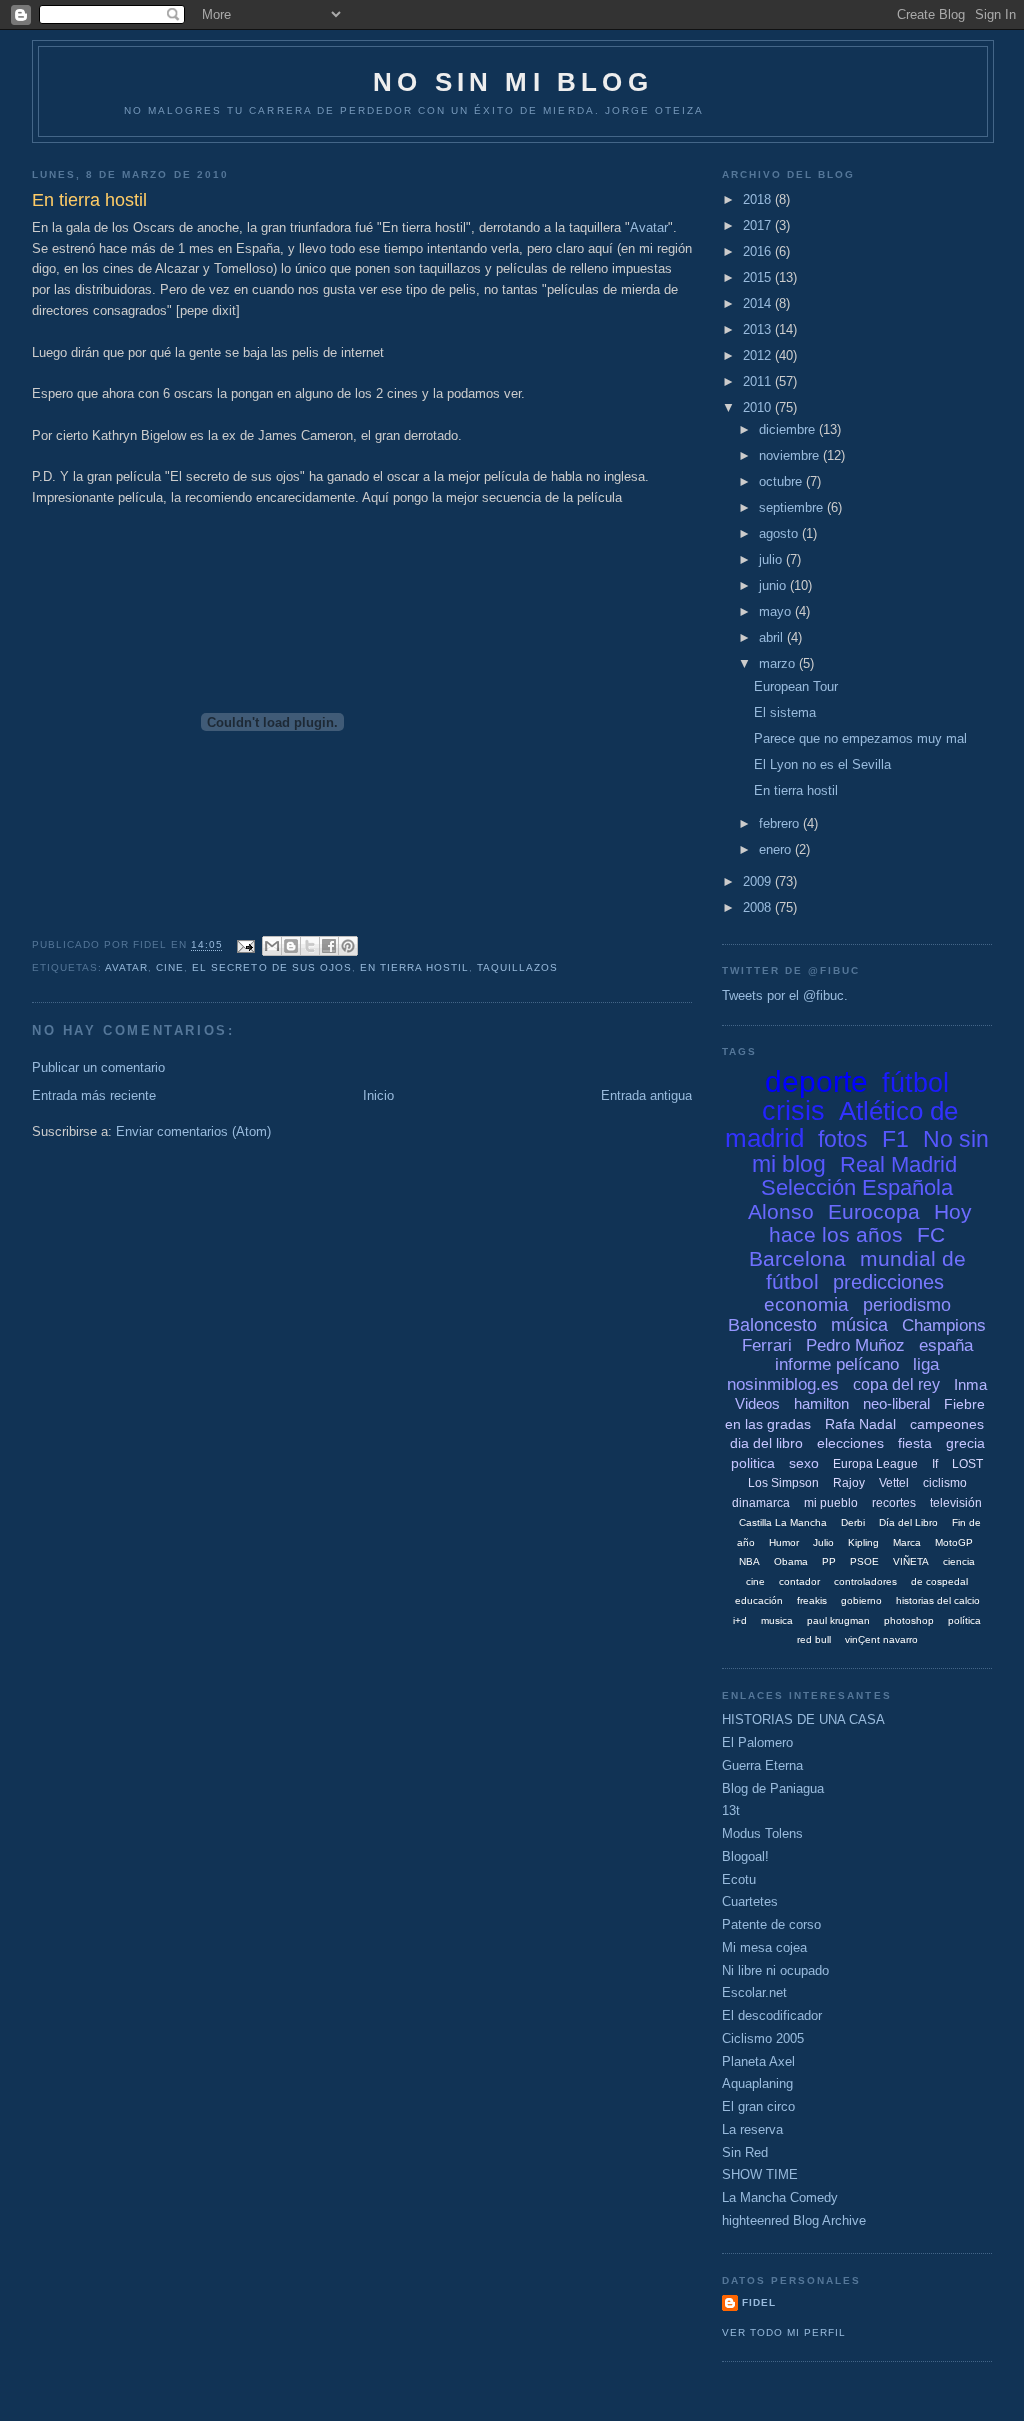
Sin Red (745, 2152)
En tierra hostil (414, 967)
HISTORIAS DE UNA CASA (803, 1719)
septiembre (793, 507)
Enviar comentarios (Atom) (193, 1131)
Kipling (863, 1542)
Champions (944, 1325)
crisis (793, 1111)
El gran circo (758, 2106)
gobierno (861, 1600)
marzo (779, 663)
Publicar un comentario (98, 1067)
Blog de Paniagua (773, 1788)
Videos (757, 1403)
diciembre (789, 429)
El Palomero (757, 1742)
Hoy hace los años (870, 1223)
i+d (740, 1620)
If (935, 1464)
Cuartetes (750, 1901)
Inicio (378, 1095)
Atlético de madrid (841, 1125)
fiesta (915, 1443)
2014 (759, 303)
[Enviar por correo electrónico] (272, 946)
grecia (965, 1443)
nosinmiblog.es (783, 1384)
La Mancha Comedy (780, 2197)
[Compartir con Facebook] (329, 946)
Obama (791, 1561)
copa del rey (896, 1384)
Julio (823, 1542)
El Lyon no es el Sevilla (822, 764)
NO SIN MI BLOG (513, 82)
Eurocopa (874, 1211)
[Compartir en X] (310, 946)
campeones (947, 1424)
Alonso (781, 1211)
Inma (970, 1384)
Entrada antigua (646, 1095)
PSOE (864, 1561)
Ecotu (739, 1879)
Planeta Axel (758, 2061)
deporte (816, 1081)
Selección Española (857, 1187)
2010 (759, 407)
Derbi (853, 1522)
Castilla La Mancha (783, 1522)
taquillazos (517, 967)
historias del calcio (938, 1600)
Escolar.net (754, 1992)
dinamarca (761, 1503)
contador (799, 1581)
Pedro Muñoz (855, 1345)
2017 (759, 225)
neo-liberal (896, 1403)
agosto (780, 533)
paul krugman (838, 1620)
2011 (759, 381)
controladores (865, 1581)
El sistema (785, 712)
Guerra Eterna (762, 1765)
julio (772, 559)
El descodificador (772, 2015)
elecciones (850, 1443)
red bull (814, 1639)
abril (773, 637)
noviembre (791, 455)
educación (759, 1600)
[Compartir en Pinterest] (348, 946)
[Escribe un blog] (291, 946)
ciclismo (945, 1483)
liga (926, 1364)
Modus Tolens (762, 1833)
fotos (843, 1139)
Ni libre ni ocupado (775, 1970)
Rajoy (849, 1483)
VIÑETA (911, 1561)
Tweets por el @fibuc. (785, 995)
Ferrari (767, 1345)
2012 (759, 355)
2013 (759, 329)
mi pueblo (831, 1503)
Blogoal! (745, 1856)
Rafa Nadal (860, 1424)
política (964, 1620)
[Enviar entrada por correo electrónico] (244, 945)
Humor (784, 1542)
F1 (895, 1139)
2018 (759, 199)
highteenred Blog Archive (794, 2220)
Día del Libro (908, 1522)
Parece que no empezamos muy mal (860, 738)
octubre (782, 481)
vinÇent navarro (881, 1639)
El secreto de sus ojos (271, 967)
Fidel (759, 2302)
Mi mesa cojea (764, 1947)
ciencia (959, 1561)
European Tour (796, 686)
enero (777, 849)
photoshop (909, 1620)
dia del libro (766, 1443)
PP (829, 1561)
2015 (759, 277)
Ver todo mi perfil (784, 2332)
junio (774, 585)
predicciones (888, 1282)
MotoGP (954, 1542)
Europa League (875, 1464)
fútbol (915, 1083)
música (859, 1325)
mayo (777, 611)
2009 (759, 881)
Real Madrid (898, 1164)
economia (806, 1304)
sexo (804, 1463)
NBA (749, 1561)
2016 (759, 251)
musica (777, 1620)
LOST (967, 1464)
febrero (781, 823)
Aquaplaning (757, 2083)
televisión (956, 1503)
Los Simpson (783, 1483)
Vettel (894, 1483)
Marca (907, 1542)
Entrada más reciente (94, 1095)
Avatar (649, 227)
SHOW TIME (760, 2174)
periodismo (907, 1305)
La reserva (752, 2129)
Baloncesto (772, 1325)
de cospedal (939, 1581)
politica (753, 1463)
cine (170, 967)
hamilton (821, 1403)
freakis (812, 1600)
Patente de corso (771, 1924)
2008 (759, 907)
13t (731, 1810)
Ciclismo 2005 (763, 2038)
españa (946, 1345)
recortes (894, 1503)
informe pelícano (837, 1364)
